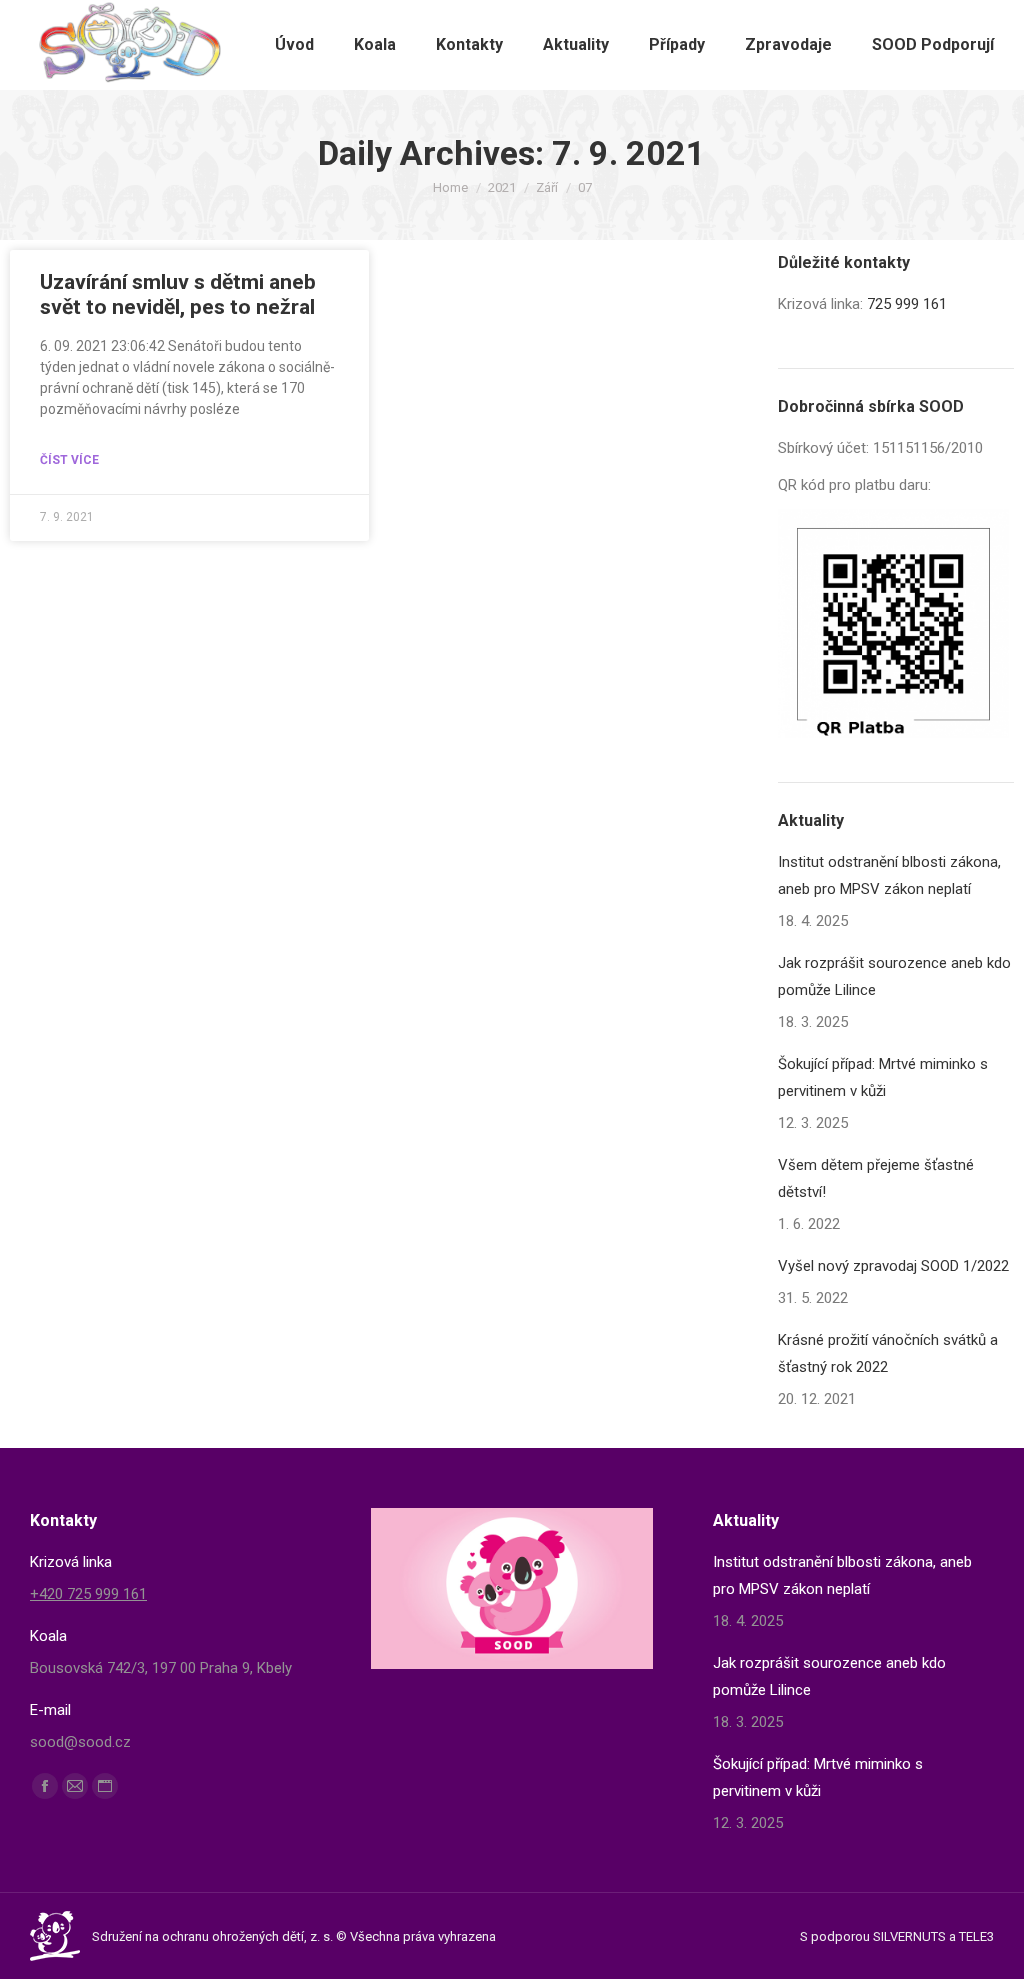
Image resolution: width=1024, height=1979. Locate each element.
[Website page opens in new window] (105, 1786)
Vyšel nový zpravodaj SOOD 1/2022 (893, 1266)
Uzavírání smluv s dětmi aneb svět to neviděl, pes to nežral (178, 294)
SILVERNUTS (909, 1936)
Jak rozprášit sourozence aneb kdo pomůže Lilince (894, 976)
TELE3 (976, 1936)
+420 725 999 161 (88, 1594)
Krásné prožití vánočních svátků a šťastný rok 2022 (888, 1353)
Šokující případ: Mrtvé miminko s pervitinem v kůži (883, 1077)
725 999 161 (907, 304)
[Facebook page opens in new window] (45, 1786)
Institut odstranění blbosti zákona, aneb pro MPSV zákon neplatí (889, 875)
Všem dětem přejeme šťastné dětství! (876, 1178)
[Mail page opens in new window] (75, 1786)
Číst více (69, 460)
